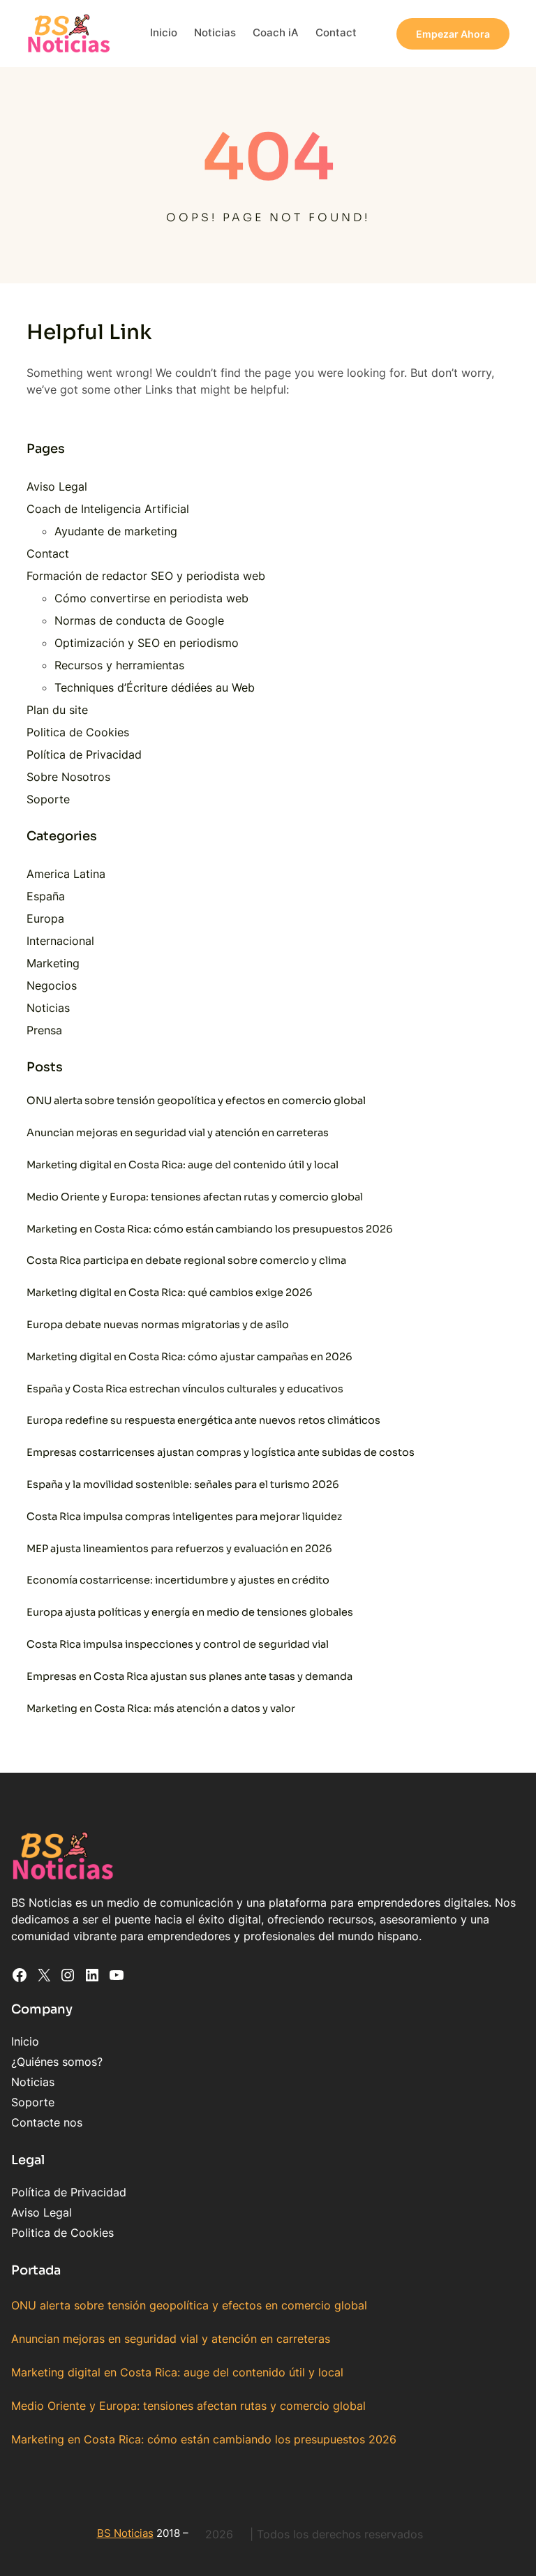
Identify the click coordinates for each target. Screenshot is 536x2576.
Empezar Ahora (453, 34)
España (46, 896)
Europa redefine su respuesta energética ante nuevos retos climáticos (203, 1420)
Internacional (60, 941)
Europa (45, 918)
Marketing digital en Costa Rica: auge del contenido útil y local (183, 1165)
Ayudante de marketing (116, 531)
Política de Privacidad (84, 754)
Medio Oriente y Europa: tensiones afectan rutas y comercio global (195, 1197)
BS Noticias (125, 2533)
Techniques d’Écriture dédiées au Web (155, 687)
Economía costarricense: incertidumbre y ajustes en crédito (178, 1580)
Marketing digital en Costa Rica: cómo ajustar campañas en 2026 (189, 1357)
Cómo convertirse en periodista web (151, 598)
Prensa (44, 1030)
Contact (48, 553)
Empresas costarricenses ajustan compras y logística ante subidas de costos (221, 1452)
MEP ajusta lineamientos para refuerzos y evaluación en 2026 (179, 1549)
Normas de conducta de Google (139, 620)
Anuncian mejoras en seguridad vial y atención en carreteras (178, 1133)
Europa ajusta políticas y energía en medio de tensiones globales (190, 1612)
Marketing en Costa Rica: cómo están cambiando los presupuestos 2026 (210, 1229)
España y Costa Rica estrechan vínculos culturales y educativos (185, 1389)
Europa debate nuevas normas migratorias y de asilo (158, 1325)
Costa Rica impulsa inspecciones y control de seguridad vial (178, 1644)
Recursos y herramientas (119, 665)
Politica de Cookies (78, 732)
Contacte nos (47, 2122)
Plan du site (57, 710)
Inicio (25, 2041)
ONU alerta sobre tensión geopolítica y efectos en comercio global (196, 1101)
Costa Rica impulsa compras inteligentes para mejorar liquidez (184, 1517)
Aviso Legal (57, 486)
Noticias (48, 1008)
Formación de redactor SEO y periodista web (146, 576)
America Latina (66, 874)
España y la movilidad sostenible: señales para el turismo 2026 (183, 1484)
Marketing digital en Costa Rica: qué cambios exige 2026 (170, 1293)
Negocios (52, 985)
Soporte (48, 799)
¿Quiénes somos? (57, 2062)
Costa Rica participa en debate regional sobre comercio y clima (186, 1260)
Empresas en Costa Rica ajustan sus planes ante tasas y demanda (189, 1676)
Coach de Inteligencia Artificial (108, 509)
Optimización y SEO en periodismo (147, 643)
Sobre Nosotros (68, 777)
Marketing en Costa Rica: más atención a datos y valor (161, 1708)
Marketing (53, 963)
